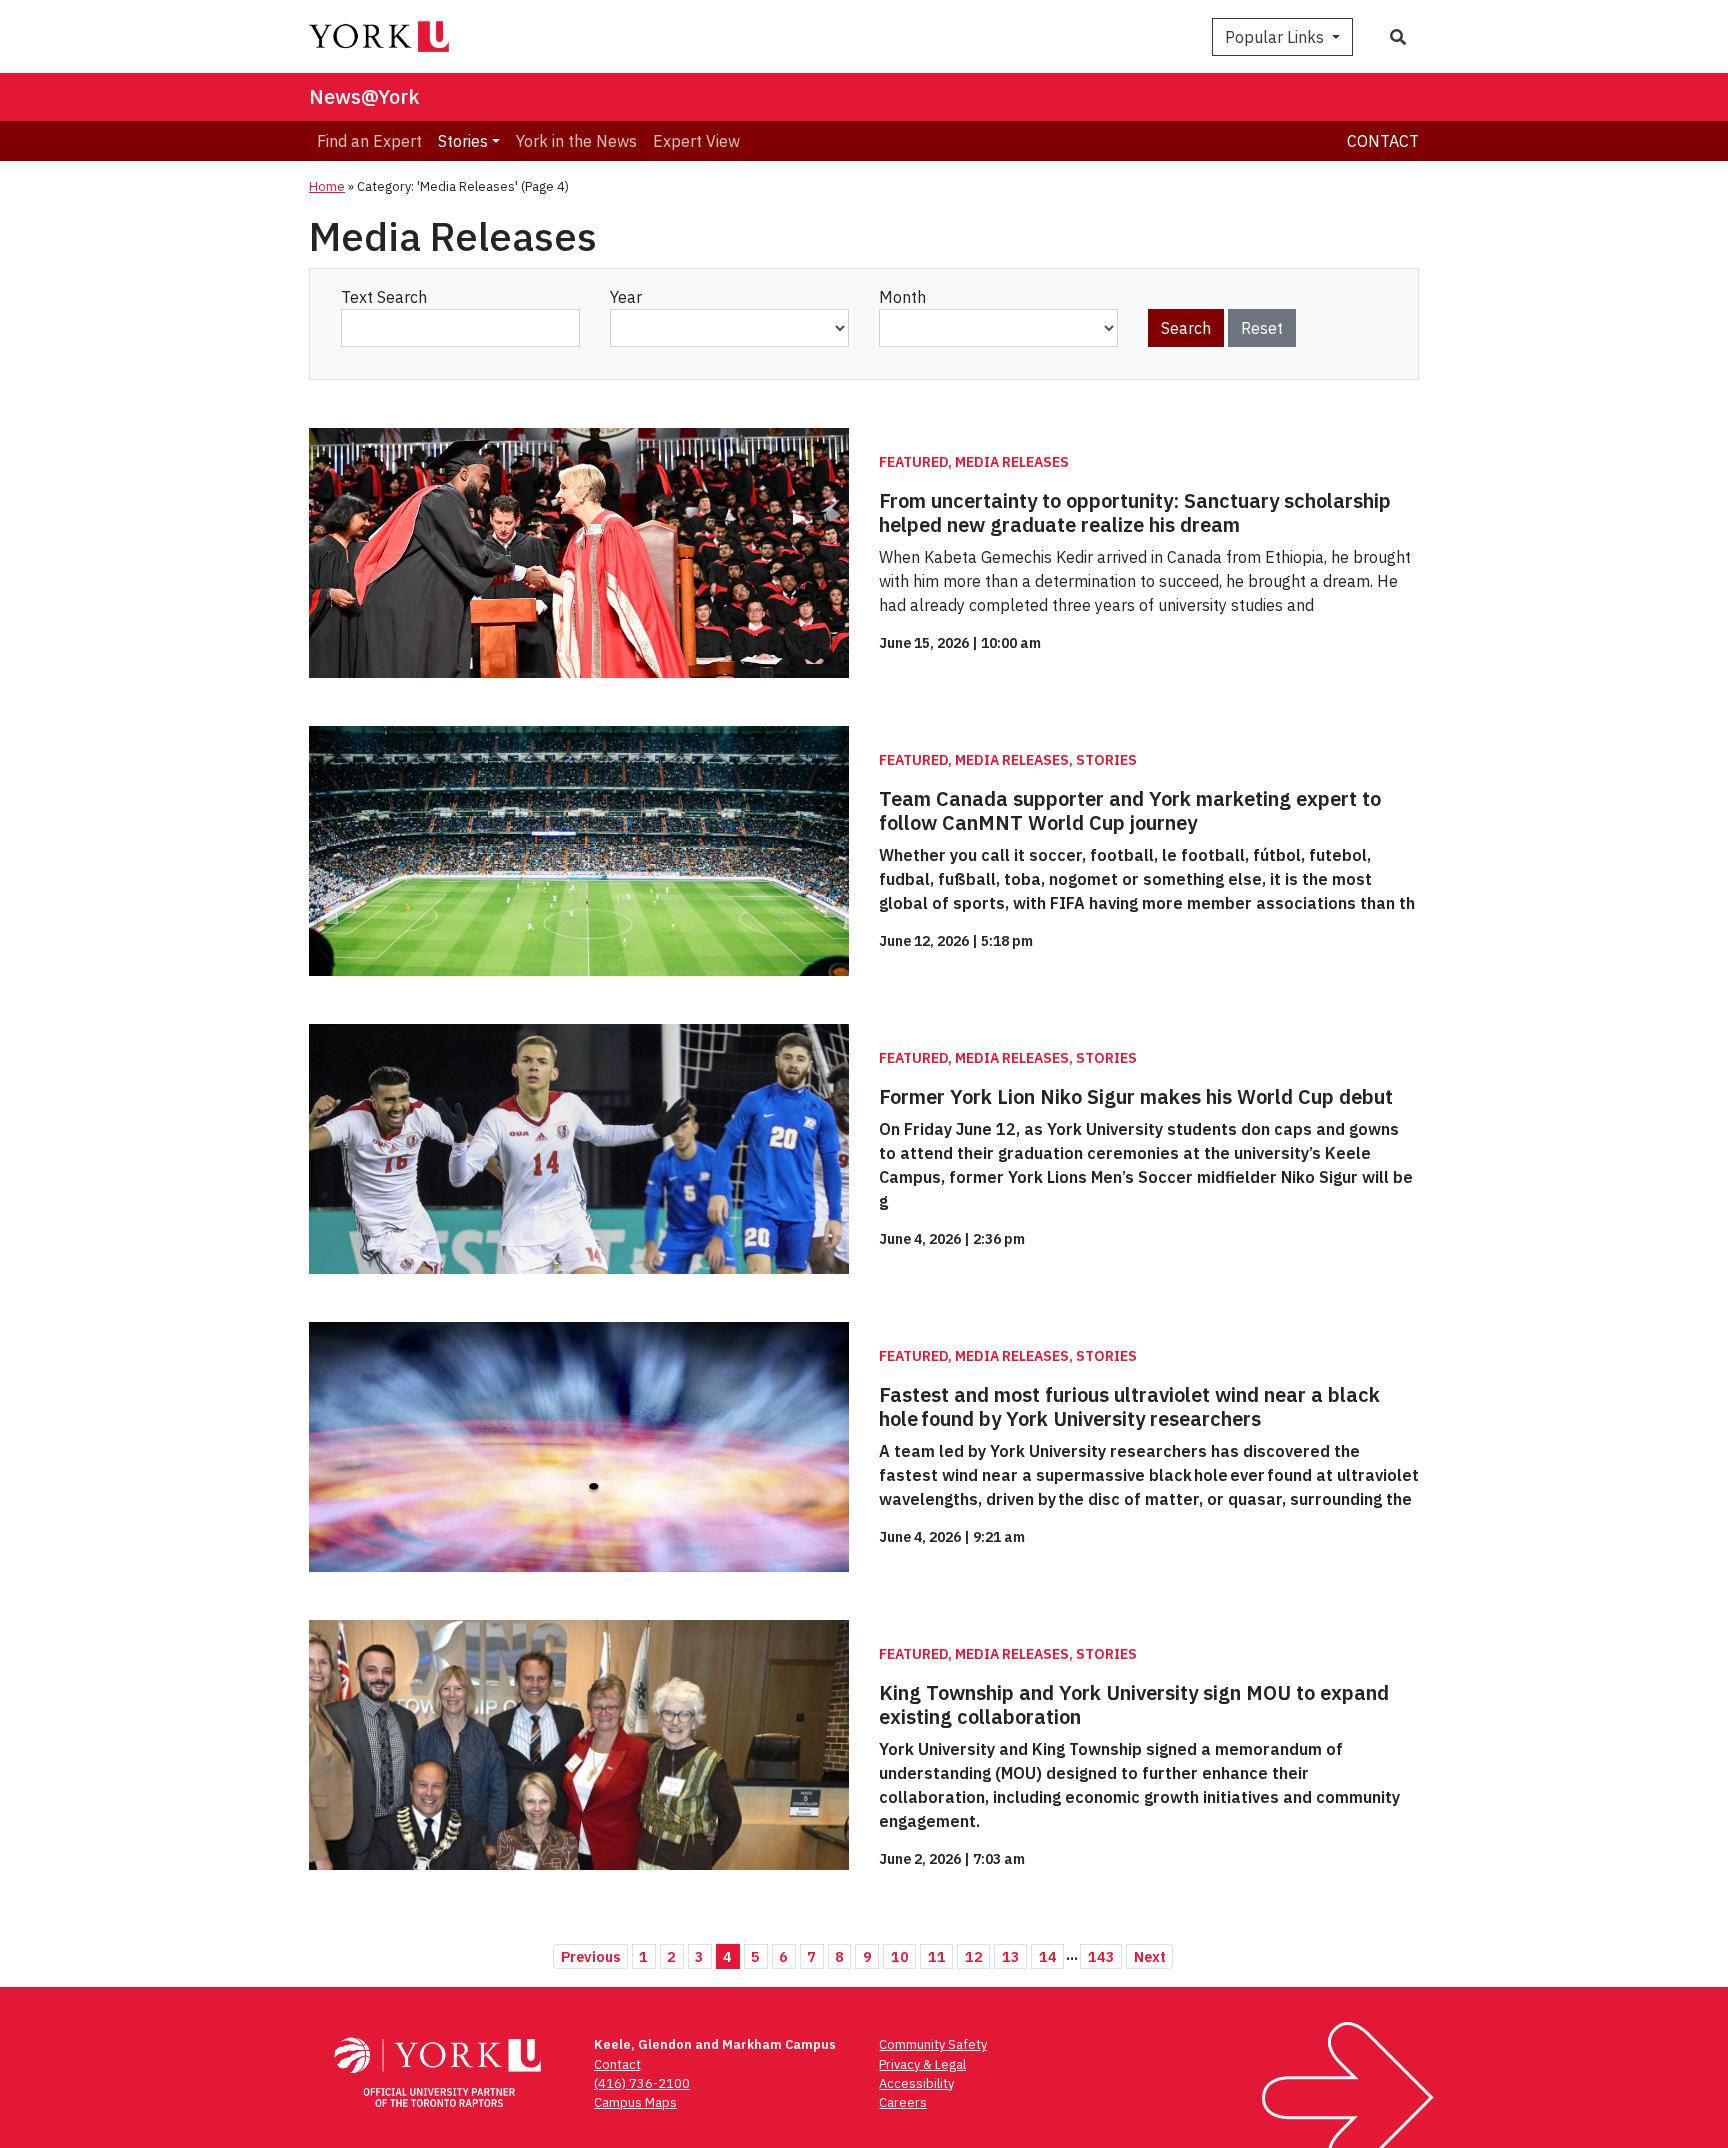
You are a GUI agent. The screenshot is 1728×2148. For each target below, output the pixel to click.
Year (626, 297)
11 (937, 1956)
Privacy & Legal (922, 2064)
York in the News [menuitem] (576, 141)
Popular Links (1276, 37)
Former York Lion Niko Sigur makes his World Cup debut (1136, 1096)
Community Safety (933, 2044)
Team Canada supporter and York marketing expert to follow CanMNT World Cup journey (1130, 810)
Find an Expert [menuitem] (369, 141)
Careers (903, 2102)
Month (902, 297)
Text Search (384, 297)
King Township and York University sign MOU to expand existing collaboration (1134, 1704)
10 (900, 1956)
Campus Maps (635, 2102)
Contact (1383, 141)
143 (1101, 1956)
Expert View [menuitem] (696, 141)
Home (327, 186)
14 (1048, 1956)
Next (1150, 1956)
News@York (364, 96)
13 (1011, 1956)
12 (974, 1956)
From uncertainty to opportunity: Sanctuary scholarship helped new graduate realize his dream (1135, 512)
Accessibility (916, 2083)
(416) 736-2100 (642, 2083)
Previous (591, 1956)
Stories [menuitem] (463, 141)
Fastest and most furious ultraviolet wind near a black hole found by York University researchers (1129, 1406)
